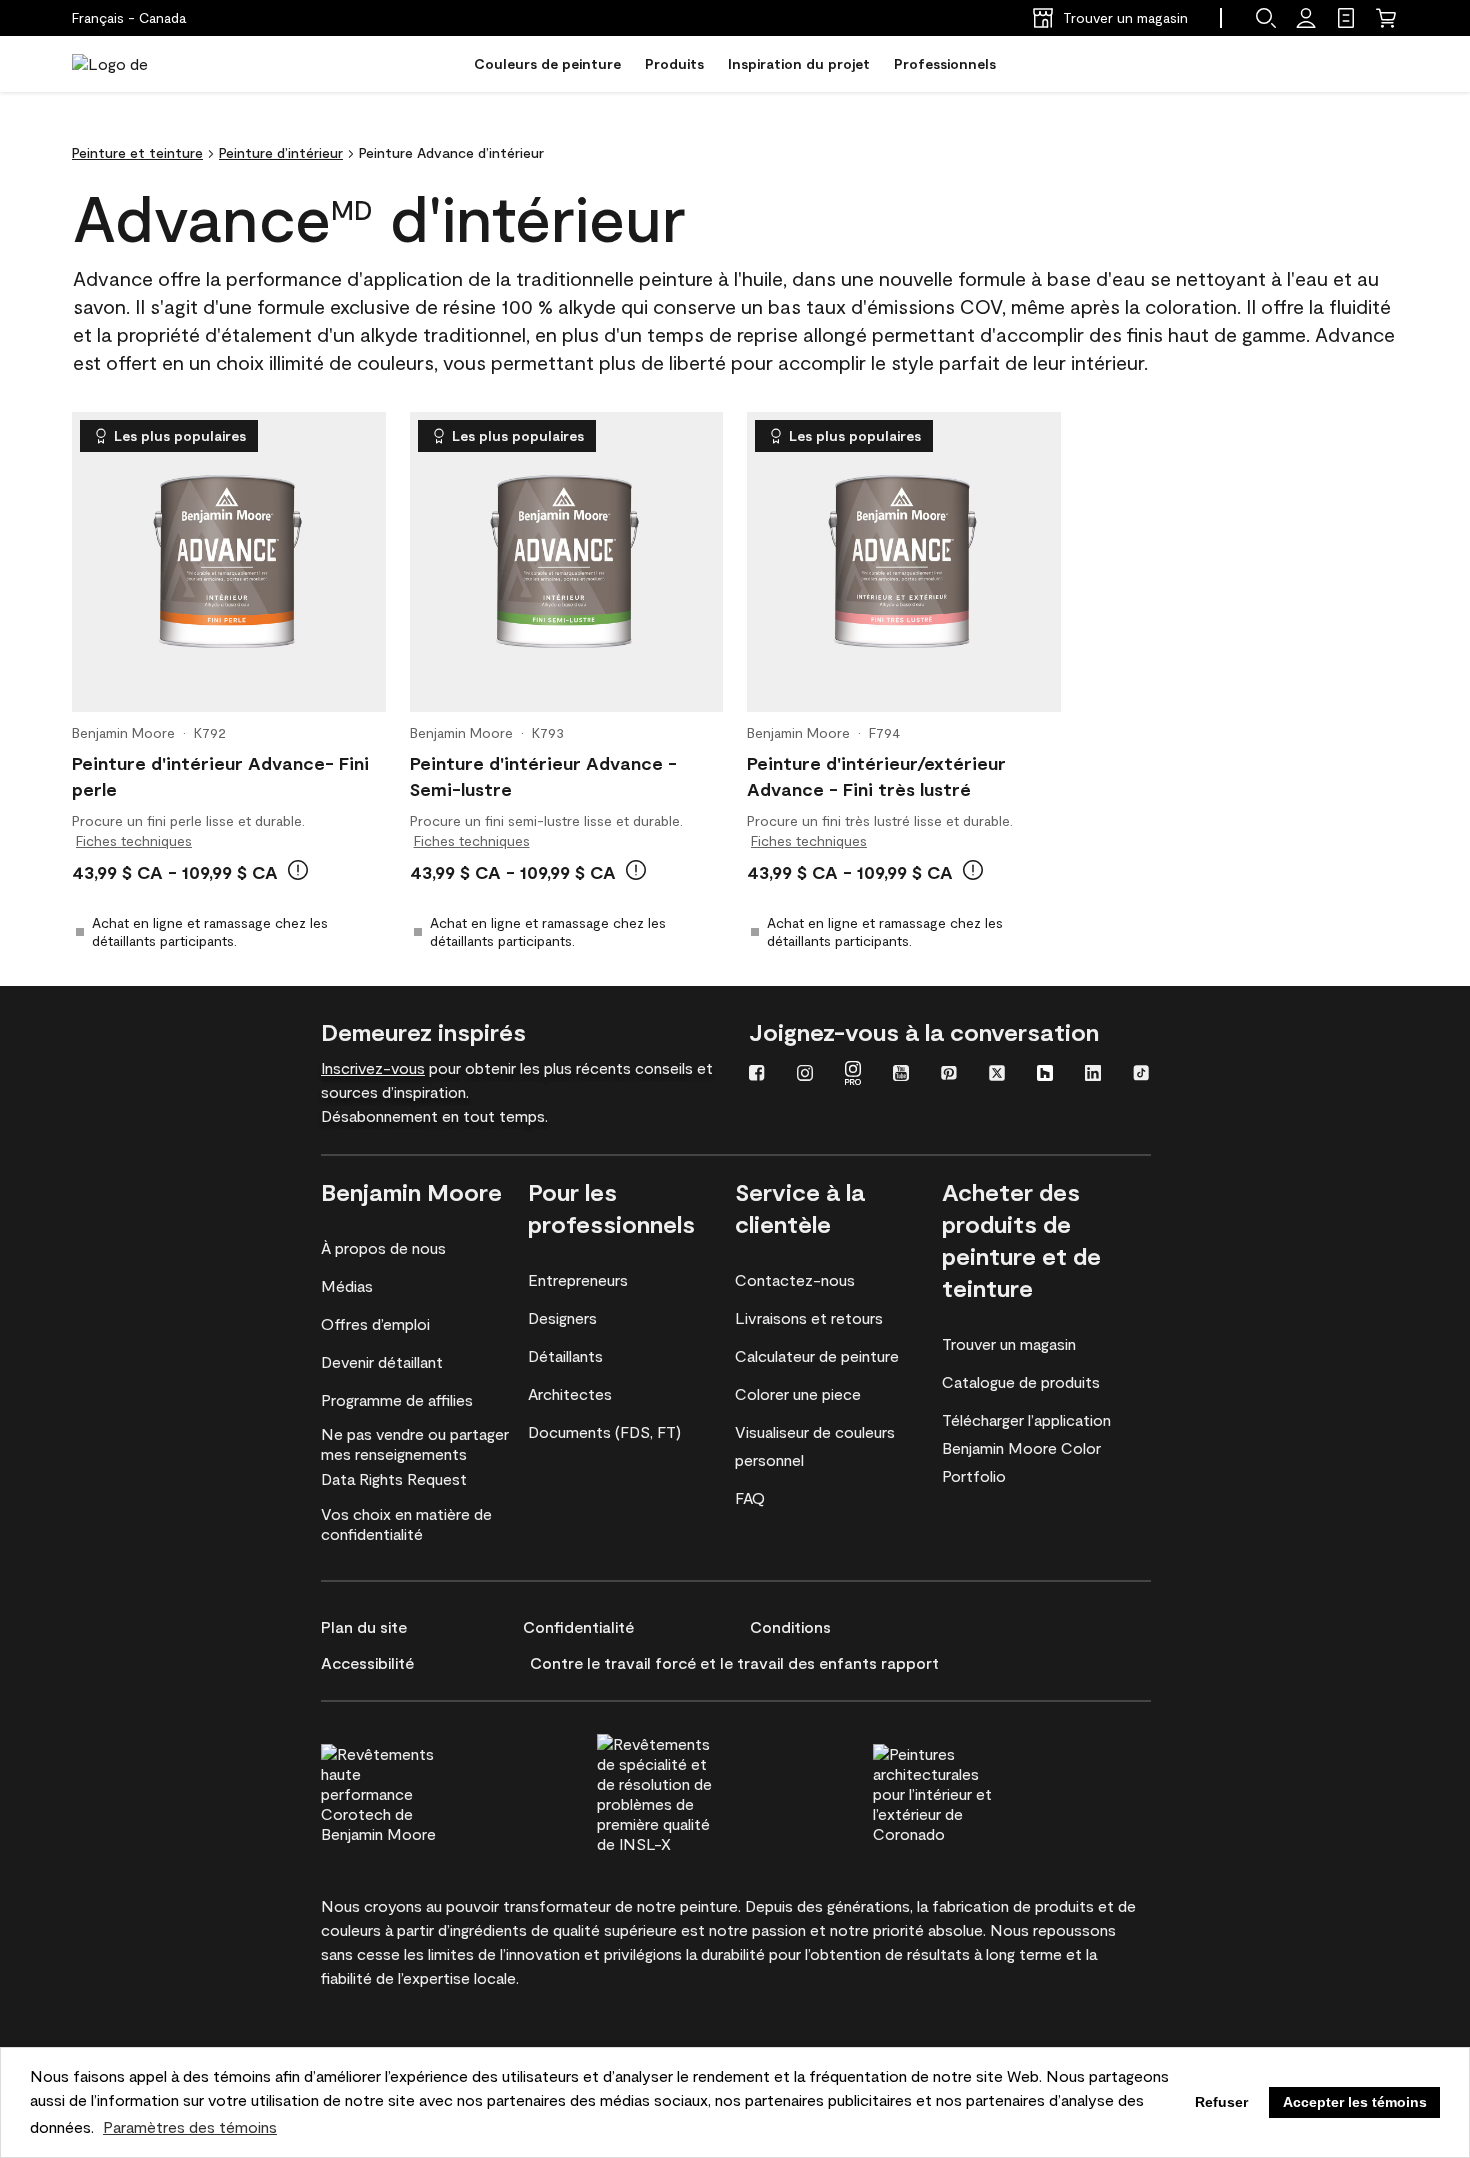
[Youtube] (901, 1075)
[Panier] (1386, 18)
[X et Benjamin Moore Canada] (997, 1075)
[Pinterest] (949, 1075)
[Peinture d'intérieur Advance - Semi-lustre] (566, 562)
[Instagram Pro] (853, 1075)
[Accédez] (1306, 18)
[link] (1346, 18)
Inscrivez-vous (373, 1067)
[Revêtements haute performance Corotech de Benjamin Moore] (418, 1791)
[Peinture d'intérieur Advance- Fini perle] (229, 562)
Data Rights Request (394, 1478)
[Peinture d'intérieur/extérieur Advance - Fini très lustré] (904, 562)
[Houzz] (1045, 1075)
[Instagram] (805, 1075)
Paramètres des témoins (190, 2126)
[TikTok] (1141, 1075)
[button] (1266, 18)
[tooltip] (298, 870)
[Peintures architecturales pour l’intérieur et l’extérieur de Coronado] (970, 1791)
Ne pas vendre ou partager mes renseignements (415, 1443)
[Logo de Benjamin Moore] (135, 64)
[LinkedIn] (1093, 1075)
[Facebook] (757, 1075)
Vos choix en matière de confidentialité (406, 1523)
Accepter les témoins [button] (1355, 2102)
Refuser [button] (1221, 2102)
